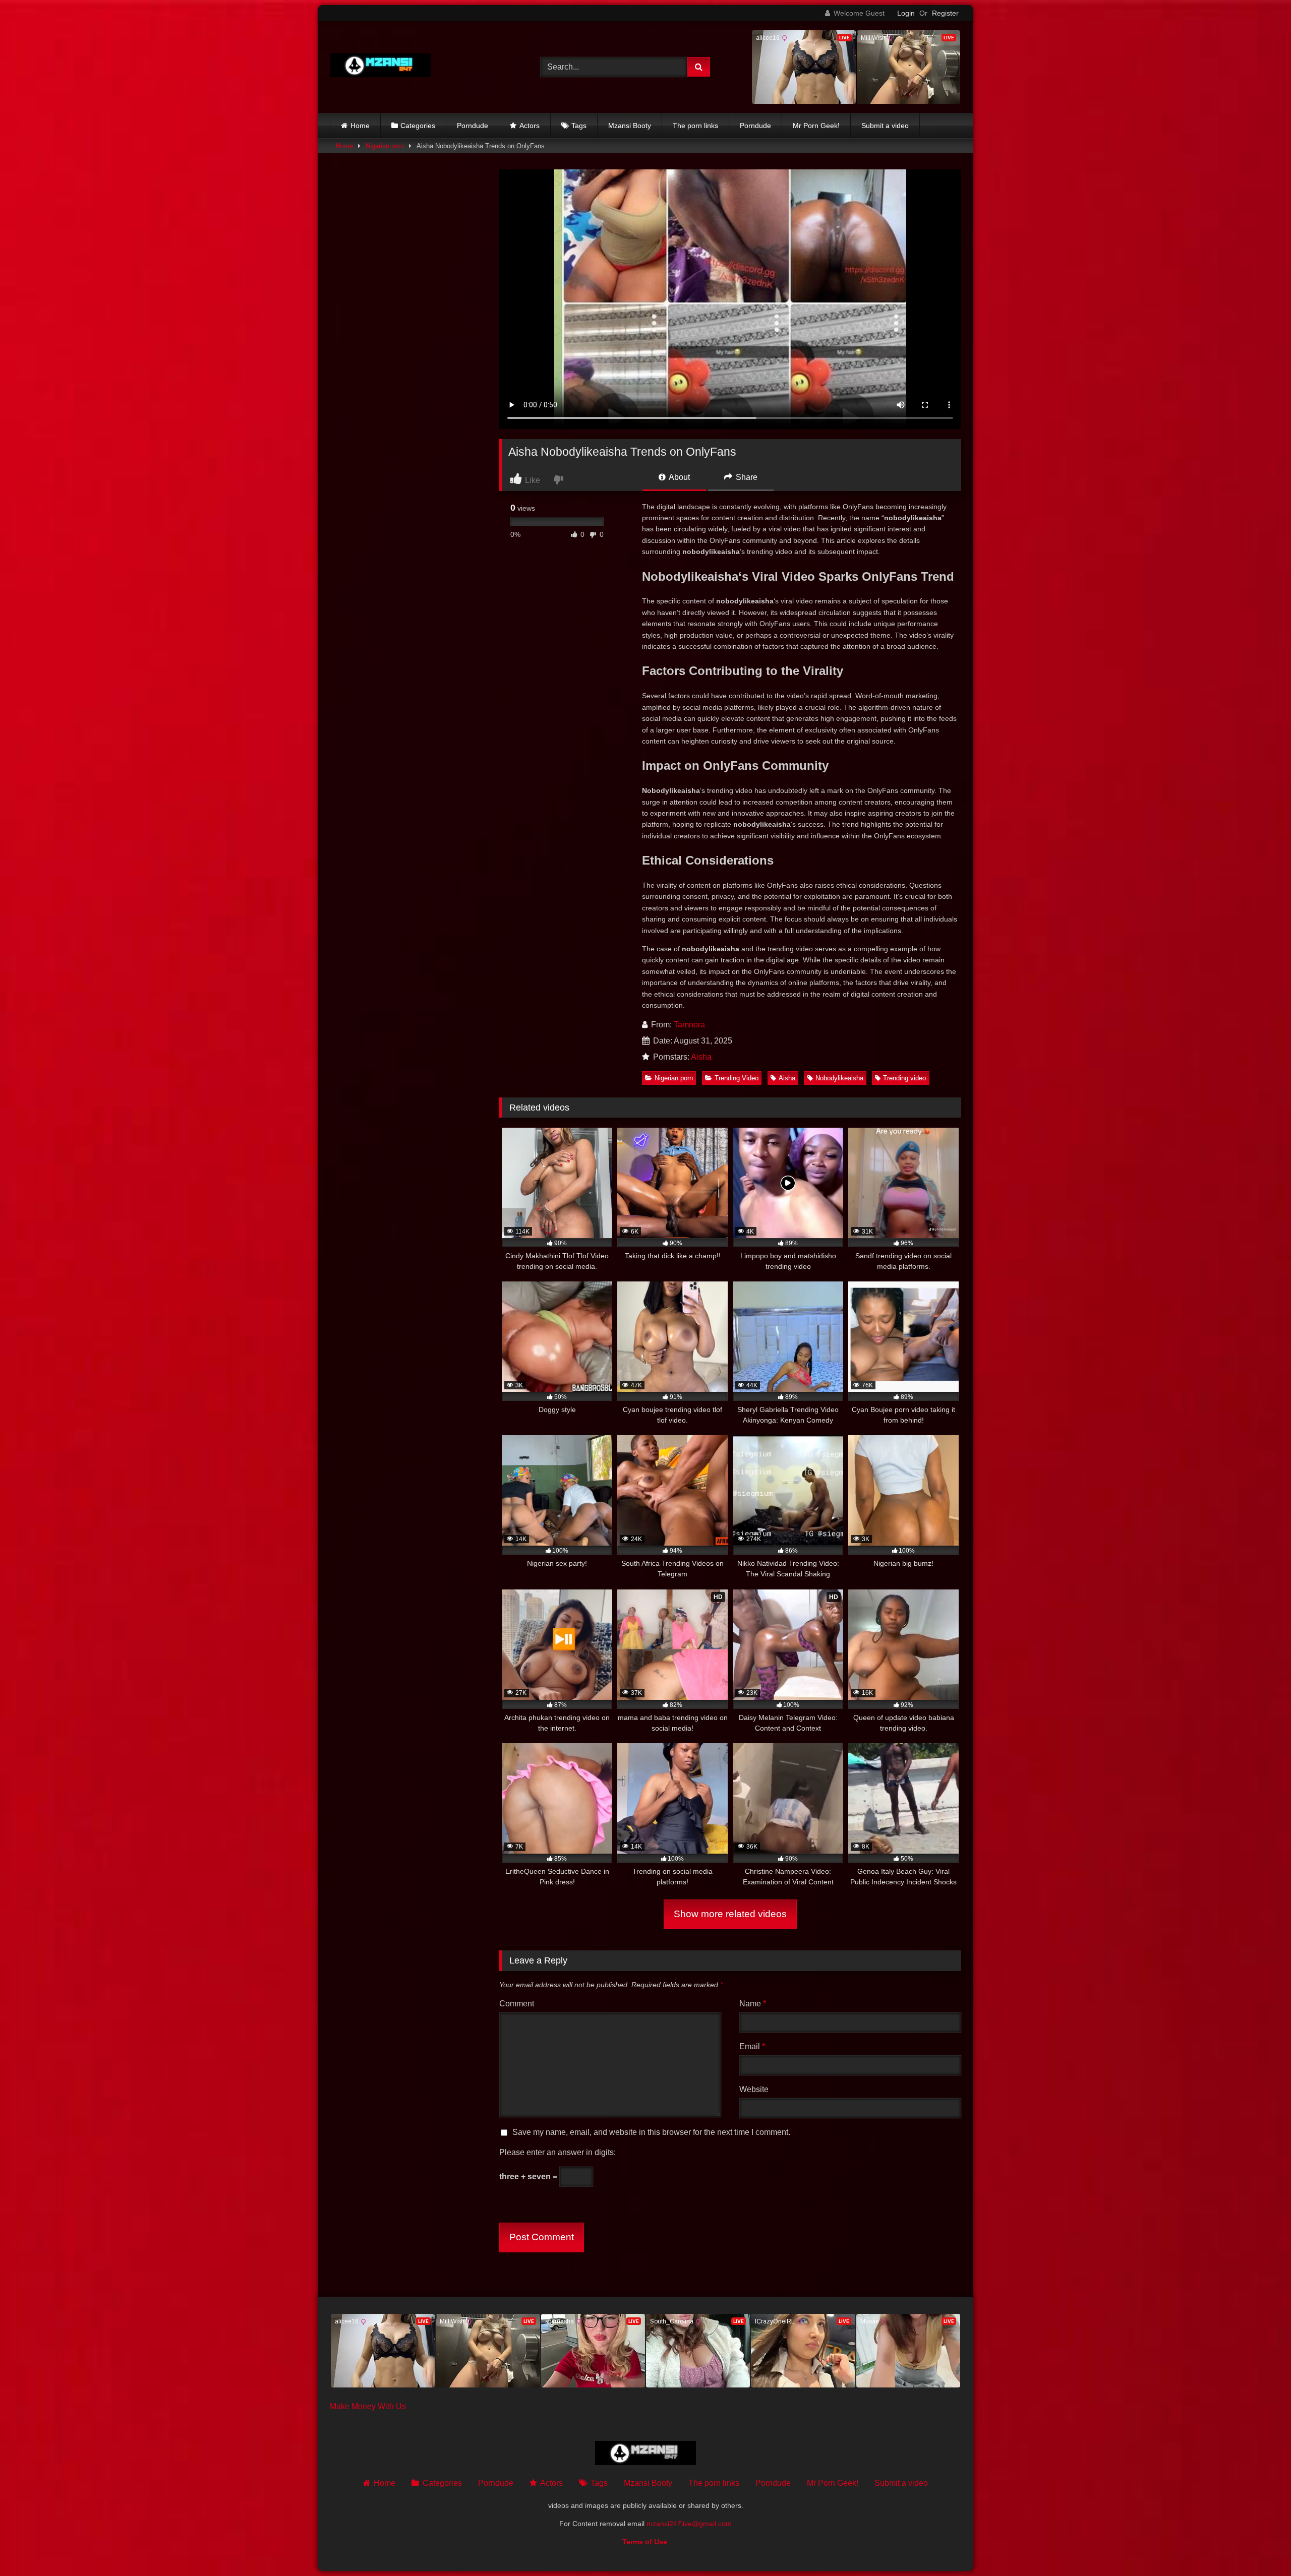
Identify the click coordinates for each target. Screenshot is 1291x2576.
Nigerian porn (385, 146)
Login (906, 13)
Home (360, 126)
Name (753, 2004)
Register (945, 13)
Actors (530, 126)
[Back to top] (1260, 2546)
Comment (517, 2004)
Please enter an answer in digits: (558, 2152)
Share (746, 477)
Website (754, 2089)
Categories (418, 126)
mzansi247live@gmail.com (689, 2524)
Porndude (473, 126)
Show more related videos (730, 1914)
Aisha (701, 1057)
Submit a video (885, 126)
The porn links (695, 126)
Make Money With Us (368, 2406)
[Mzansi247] (380, 67)
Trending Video (737, 1078)
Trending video (904, 1078)
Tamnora (689, 1025)
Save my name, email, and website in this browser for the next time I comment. (651, 2132)
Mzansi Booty (630, 126)
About (679, 477)
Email (752, 2046)
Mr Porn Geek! (816, 126)
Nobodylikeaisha (839, 1078)
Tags (579, 126)
